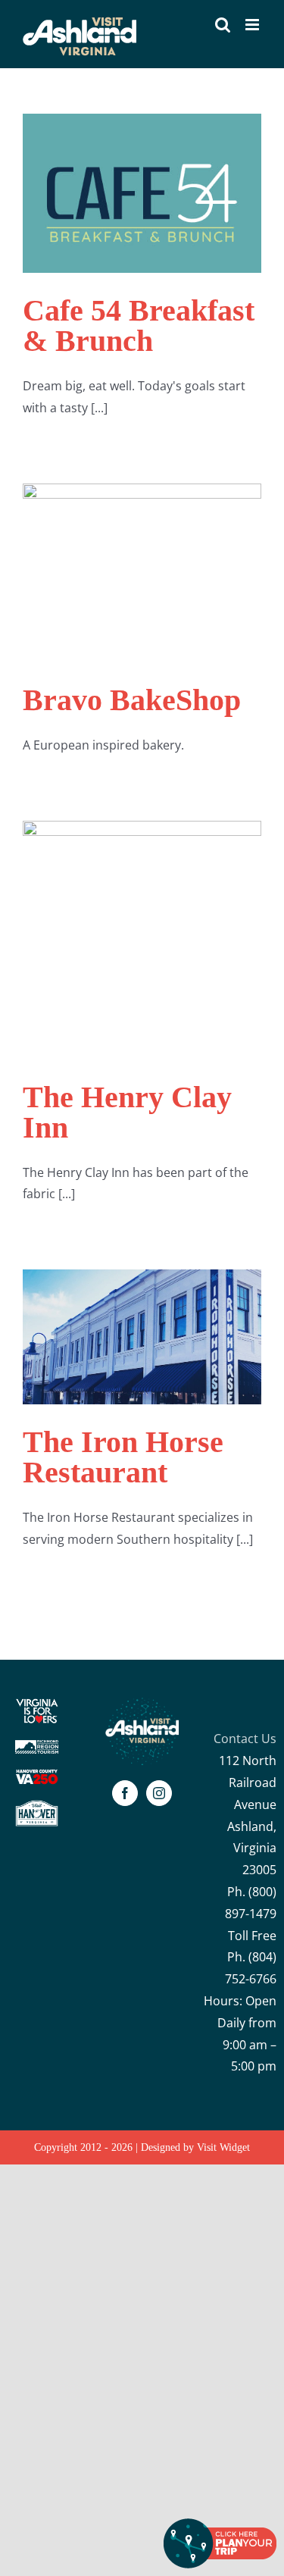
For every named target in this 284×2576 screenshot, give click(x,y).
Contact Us (245, 1739)
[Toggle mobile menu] (253, 25)
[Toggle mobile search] (223, 25)
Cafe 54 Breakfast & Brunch (139, 326)
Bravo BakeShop (132, 700)
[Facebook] (125, 1793)
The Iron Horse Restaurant (123, 1457)
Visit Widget (223, 2147)
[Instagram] (159, 1793)
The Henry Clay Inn (127, 1112)
